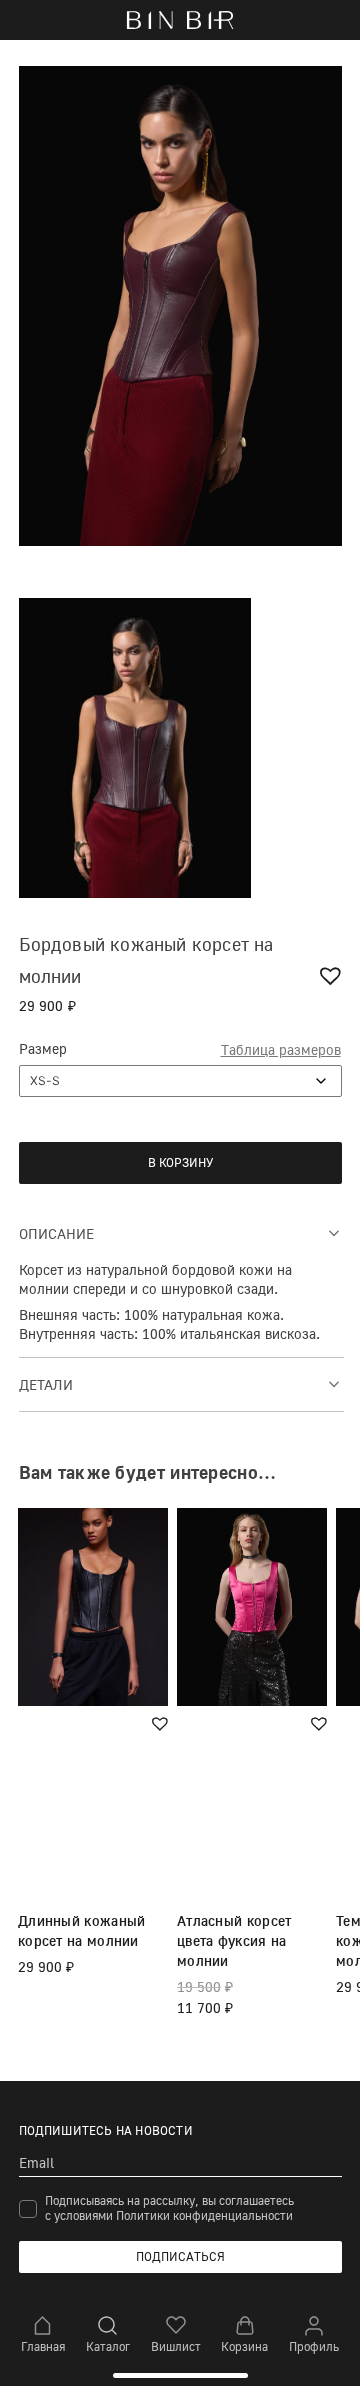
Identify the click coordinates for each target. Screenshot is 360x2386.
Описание (56, 1233)
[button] (333, 975)
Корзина (244, 2346)
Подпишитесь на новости (106, 2130)
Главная (43, 2346)
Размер (43, 1048)
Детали (46, 1384)
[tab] (181, 1232)
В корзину (180, 1162)
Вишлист (176, 2346)
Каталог (108, 2346)
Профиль (314, 2346)
